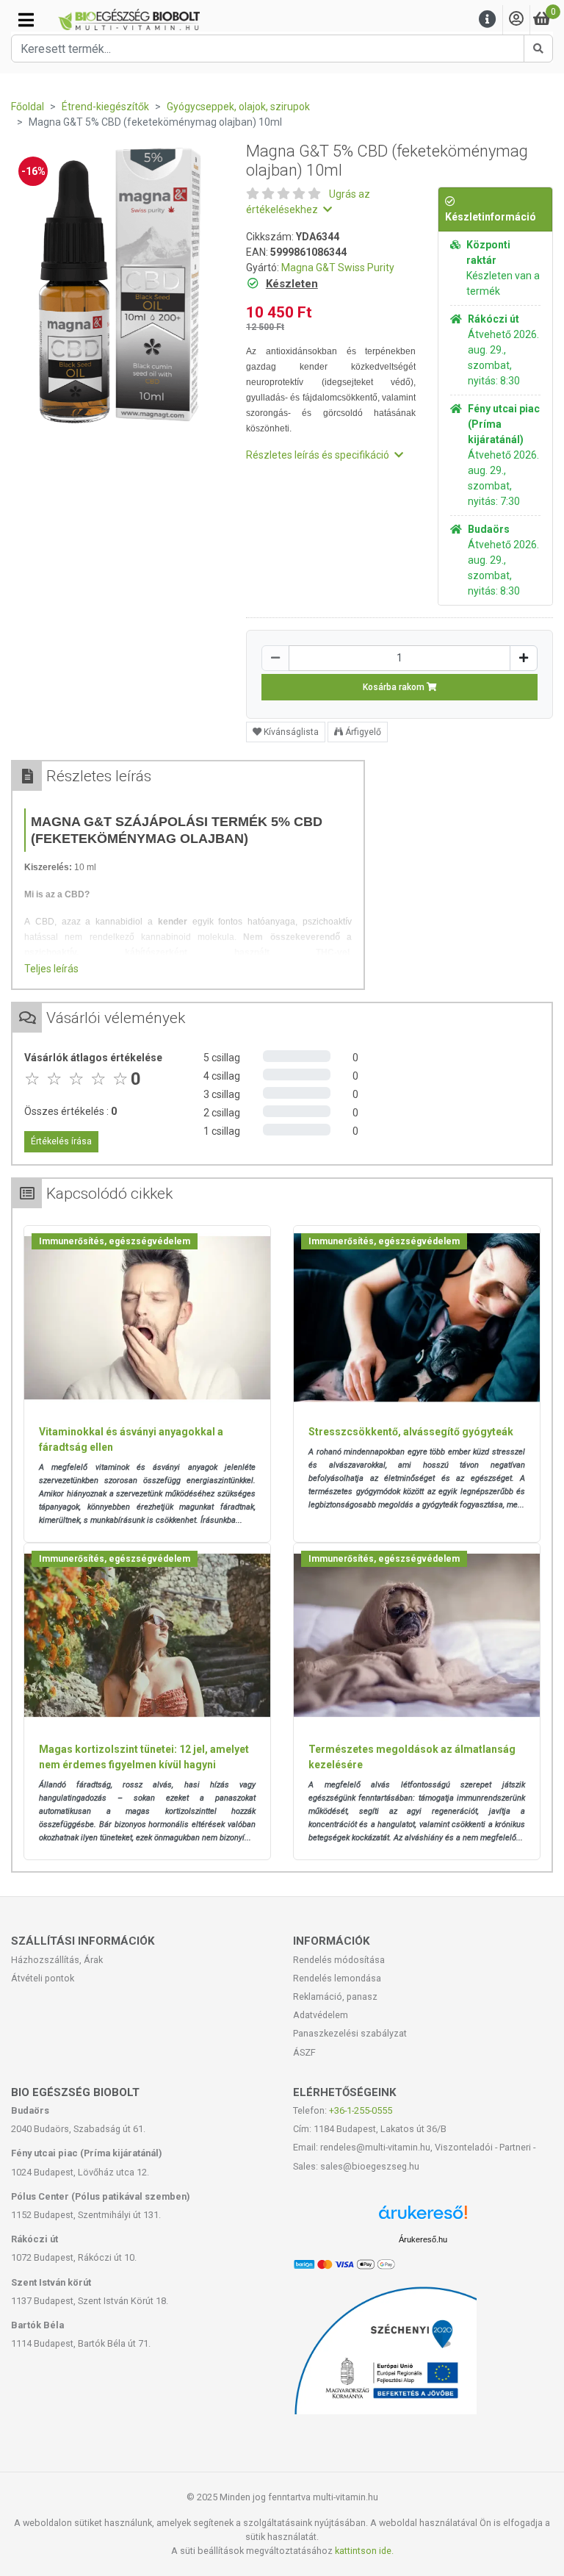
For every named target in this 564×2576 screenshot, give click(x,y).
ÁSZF (304, 2052)
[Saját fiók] (516, 19)
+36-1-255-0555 (361, 2110)
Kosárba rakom (395, 687)
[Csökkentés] (275, 658)
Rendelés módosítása (339, 1960)
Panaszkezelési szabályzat (350, 2033)
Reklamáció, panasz (335, 1996)
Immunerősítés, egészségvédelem (115, 1241)
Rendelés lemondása (337, 1978)
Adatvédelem (321, 2015)
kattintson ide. (364, 2551)
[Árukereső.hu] (423, 2218)
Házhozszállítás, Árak (57, 1960)
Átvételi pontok (43, 1978)
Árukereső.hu (423, 2239)
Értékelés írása (61, 1141)
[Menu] (488, 19)
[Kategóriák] (26, 20)
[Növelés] (524, 658)
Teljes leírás (51, 969)
